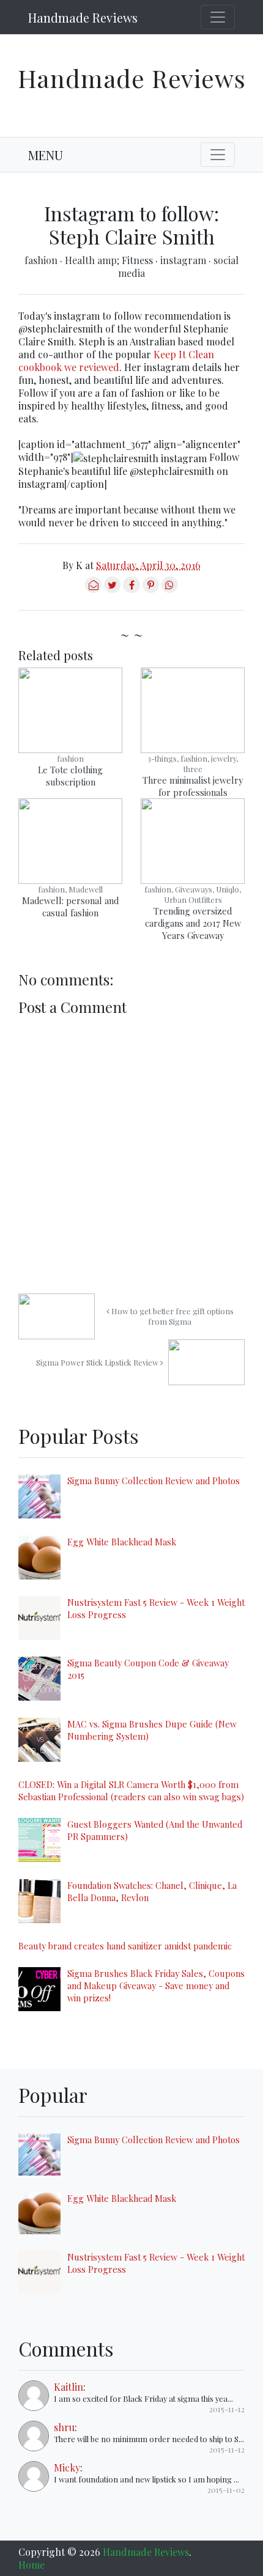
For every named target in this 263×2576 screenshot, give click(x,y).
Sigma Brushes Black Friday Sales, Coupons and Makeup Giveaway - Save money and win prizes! (156, 1985)
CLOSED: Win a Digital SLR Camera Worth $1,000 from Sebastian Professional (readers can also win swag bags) (131, 1790)
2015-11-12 (227, 2409)
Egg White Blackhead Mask (122, 1542)
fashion (42, 260)
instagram (184, 260)
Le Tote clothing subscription (70, 776)
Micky (67, 2467)
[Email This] (93, 589)
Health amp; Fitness (110, 260)
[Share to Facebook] (131, 589)
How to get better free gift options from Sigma (172, 1316)
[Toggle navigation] (218, 17)
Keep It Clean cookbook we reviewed (116, 361)
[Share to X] (112, 589)
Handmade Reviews (83, 17)
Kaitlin (69, 2387)
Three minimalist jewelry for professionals (193, 786)
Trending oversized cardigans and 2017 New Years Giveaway (193, 923)
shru (64, 2427)
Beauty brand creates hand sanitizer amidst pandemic (125, 1946)
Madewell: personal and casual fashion (70, 907)
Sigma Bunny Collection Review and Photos (154, 1481)
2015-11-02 (226, 2490)
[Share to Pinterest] (151, 589)
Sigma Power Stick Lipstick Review (98, 1362)
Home (31, 2565)
